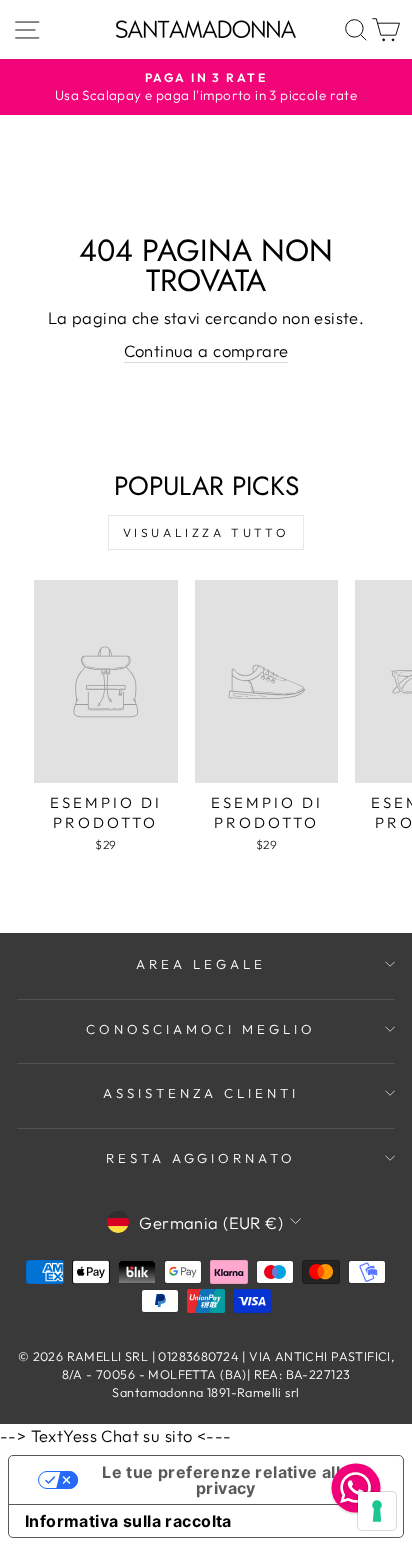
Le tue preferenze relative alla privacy (225, 1480)
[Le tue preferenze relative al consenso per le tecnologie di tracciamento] (377, 1511)
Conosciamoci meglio (201, 1029)
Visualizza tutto (206, 532)
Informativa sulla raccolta (128, 1521)
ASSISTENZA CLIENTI (201, 1093)
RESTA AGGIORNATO (201, 1158)
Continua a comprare (206, 350)
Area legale (201, 964)
